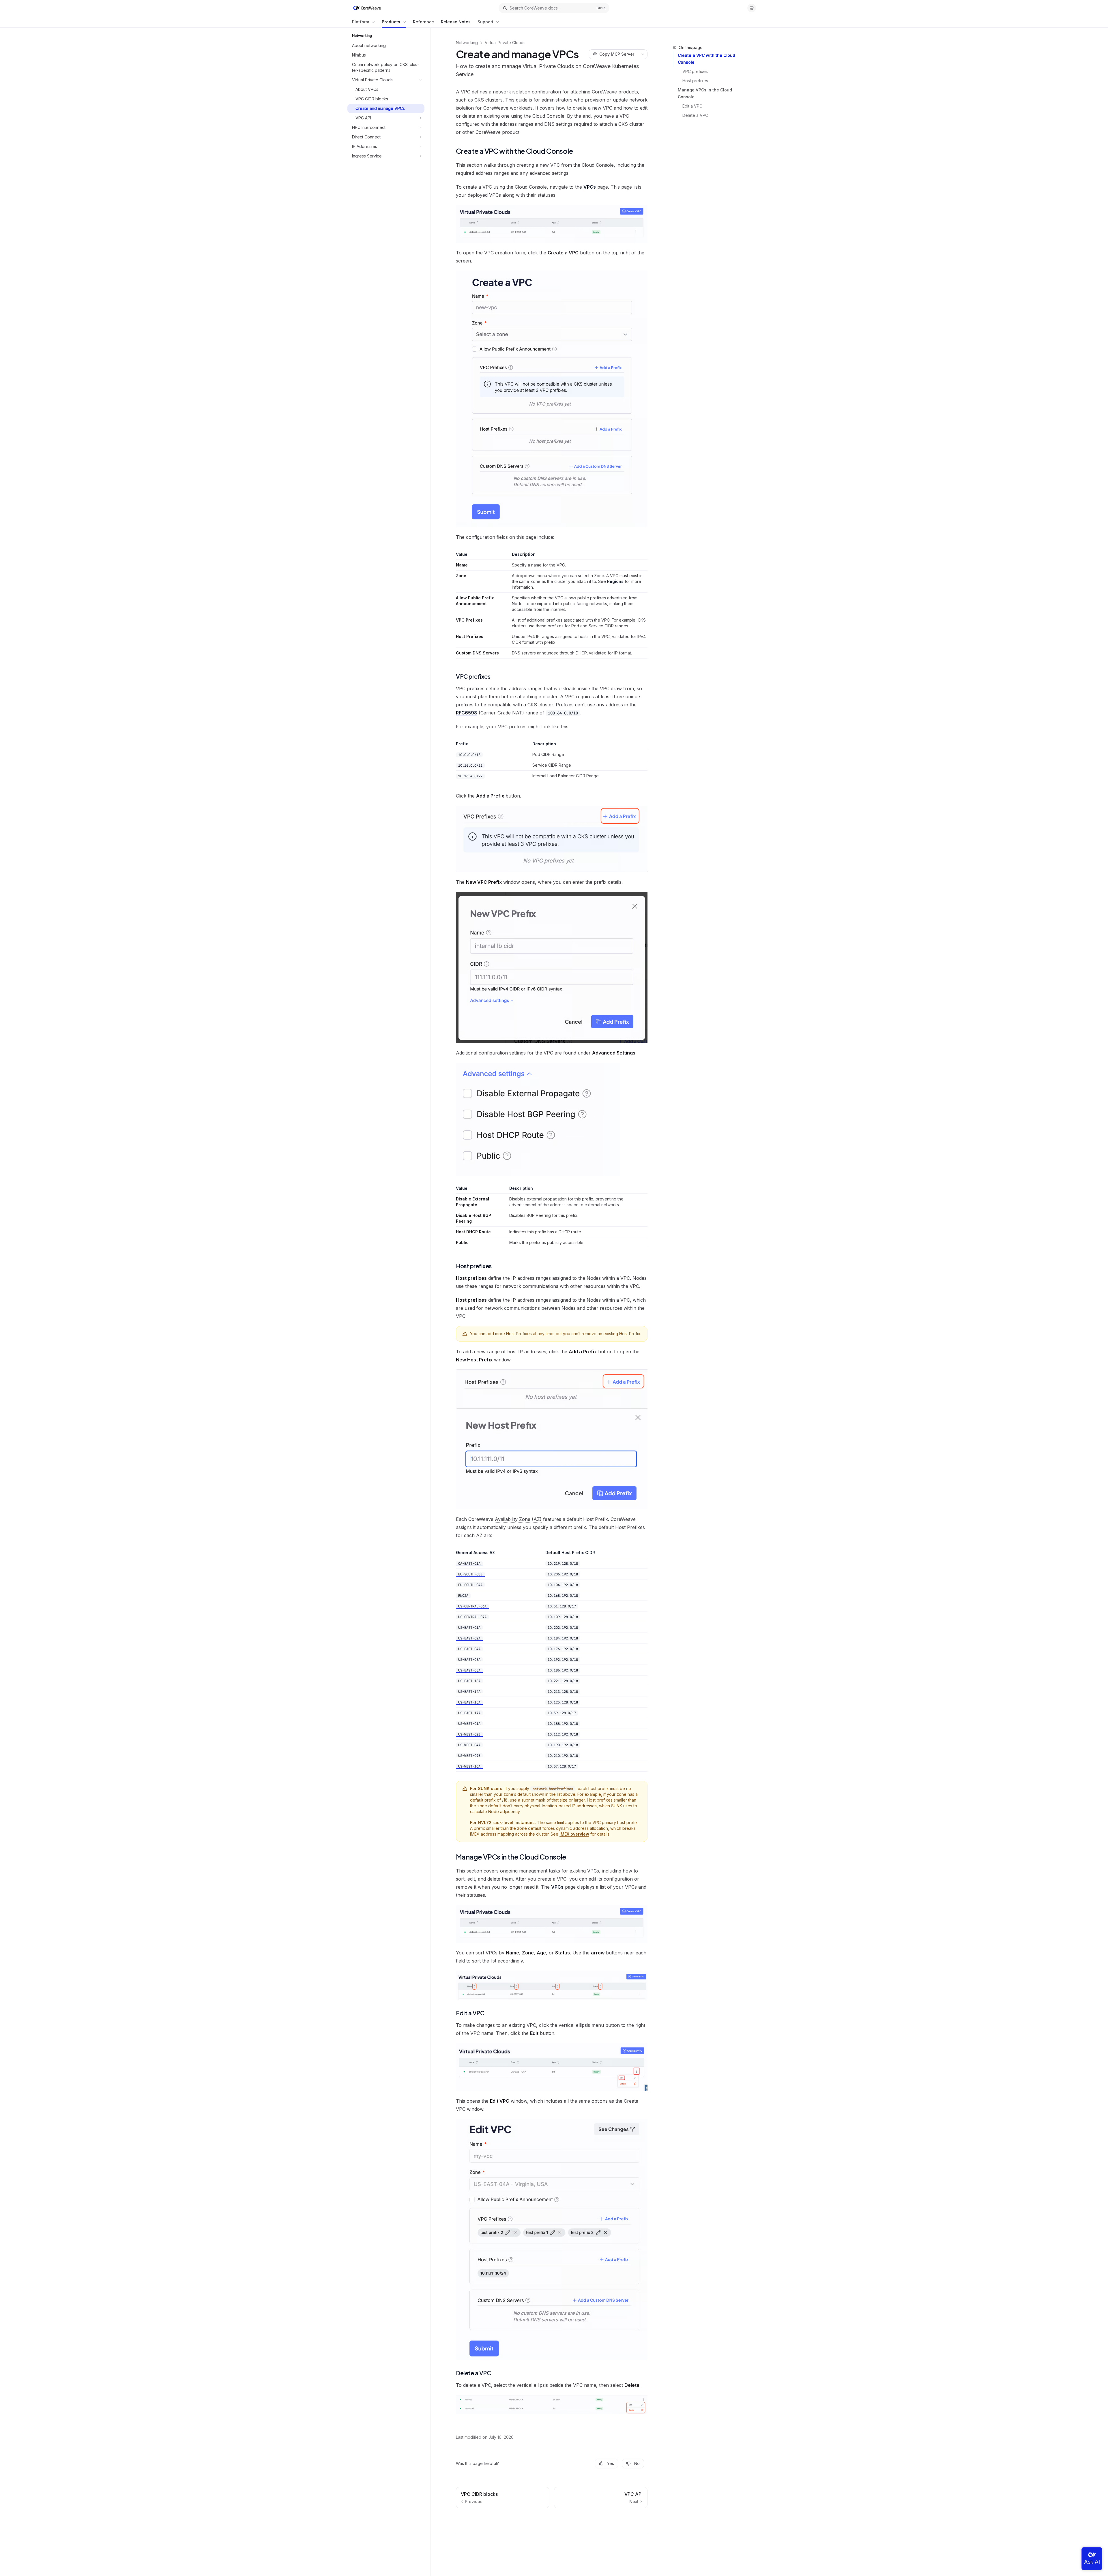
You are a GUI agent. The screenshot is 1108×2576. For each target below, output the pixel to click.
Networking (467, 43)
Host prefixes (695, 81)
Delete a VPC (695, 115)
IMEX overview (574, 1834)
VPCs (590, 187)
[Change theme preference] (752, 8)
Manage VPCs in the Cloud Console (705, 93)
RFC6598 (467, 713)
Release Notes (456, 22)
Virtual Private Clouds (505, 43)
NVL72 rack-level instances (506, 1822)
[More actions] (643, 54)
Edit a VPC (692, 106)
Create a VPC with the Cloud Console (706, 59)
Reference (423, 22)
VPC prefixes (695, 71)
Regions (615, 581)
